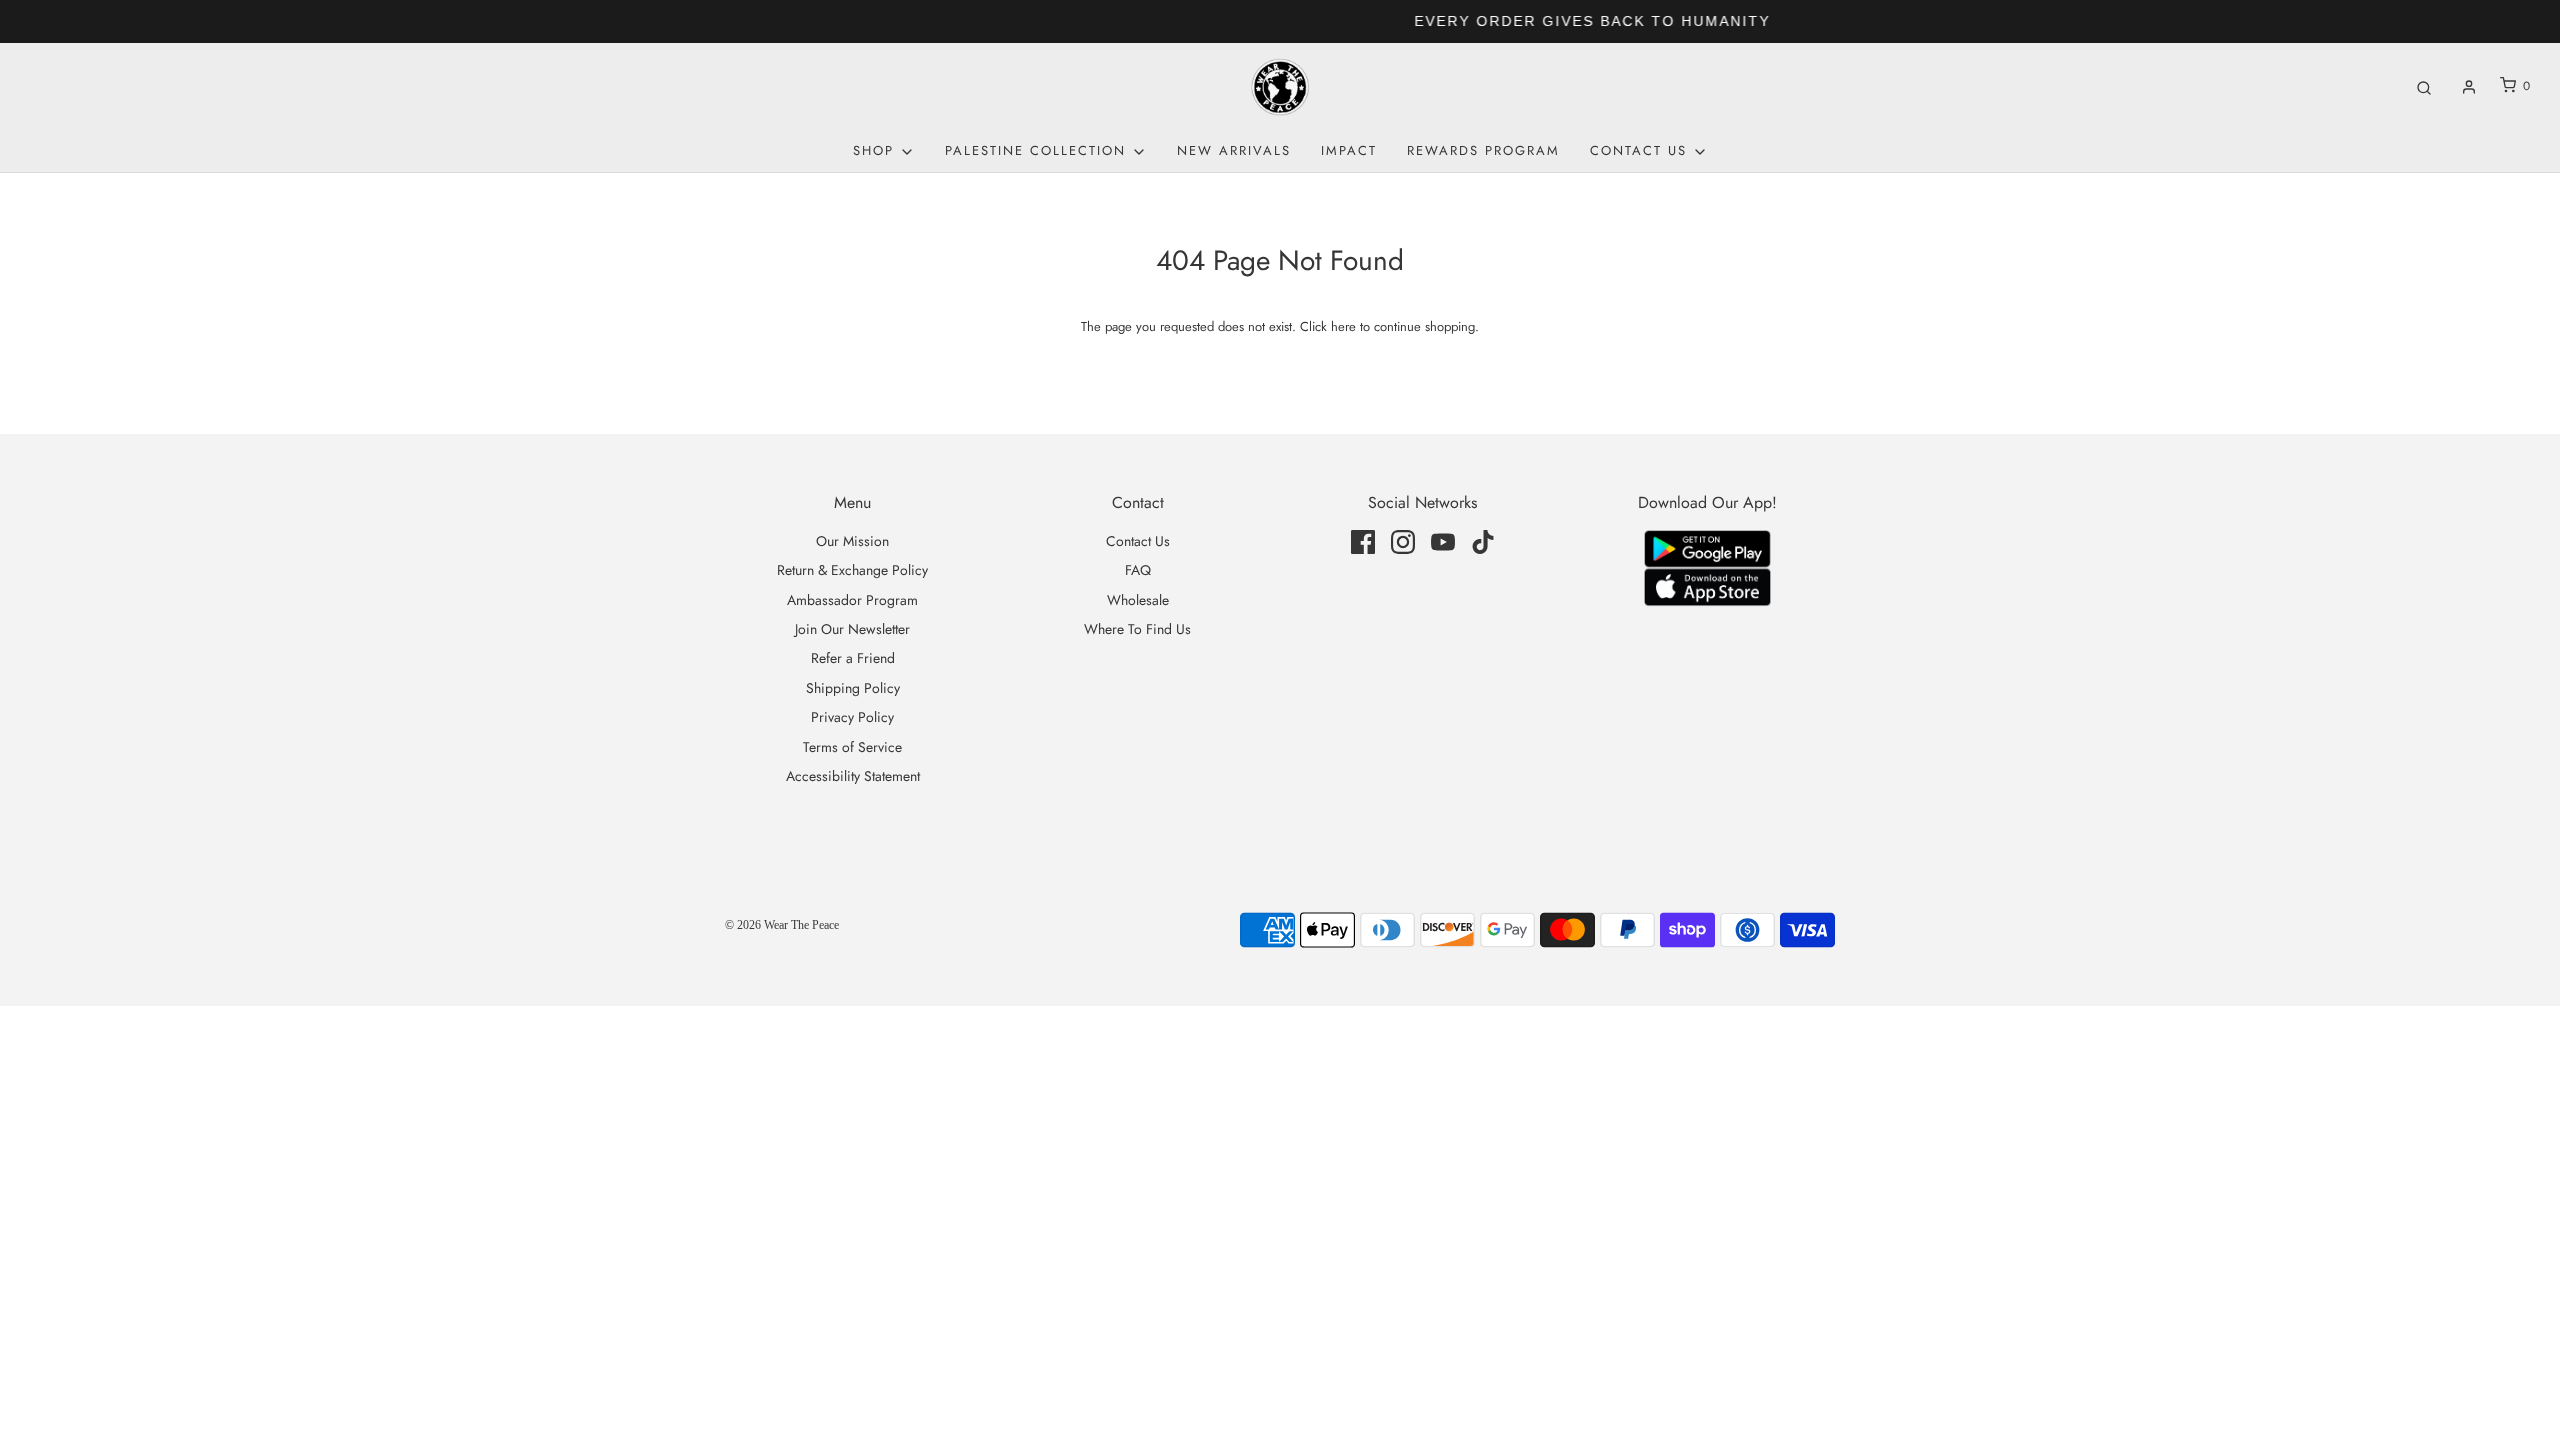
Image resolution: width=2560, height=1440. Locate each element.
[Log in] (2469, 87)
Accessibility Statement (853, 776)
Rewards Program (1483, 150)
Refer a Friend (853, 658)
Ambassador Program (852, 600)
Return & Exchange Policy (852, 570)
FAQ (1138, 570)
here (1343, 326)
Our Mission (852, 541)
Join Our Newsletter (852, 629)
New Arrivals (1234, 150)
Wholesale (1138, 600)
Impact (1349, 150)
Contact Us (1138, 541)
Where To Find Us (1137, 629)
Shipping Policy (853, 688)
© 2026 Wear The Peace (782, 925)
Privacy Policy (852, 717)
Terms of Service (852, 747)
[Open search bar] (2424, 86)
